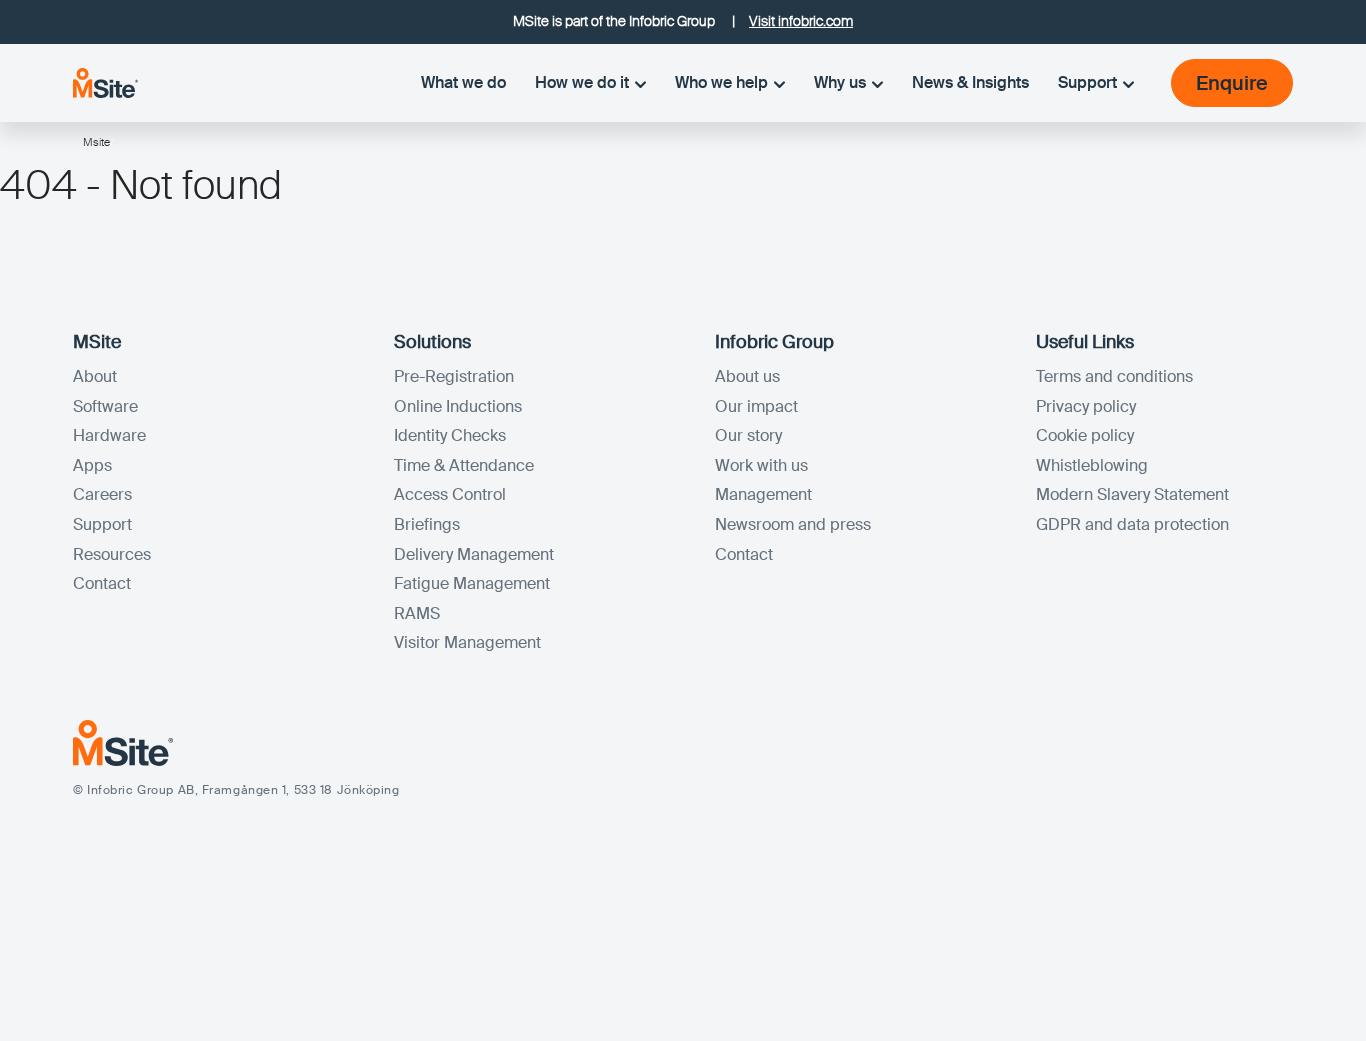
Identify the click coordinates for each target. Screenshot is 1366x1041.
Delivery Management (474, 554)
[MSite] (105, 82)
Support (1087, 82)
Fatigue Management (472, 583)
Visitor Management (467, 642)
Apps (92, 465)
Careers (102, 494)
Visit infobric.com (801, 21)
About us (747, 376)
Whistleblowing (1092, 465)
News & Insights (970, 82)
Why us (840, 82)
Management (763, 494)
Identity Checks (450, 435)
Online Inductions (458, 406)
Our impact (756, 406)
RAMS (417, 613)
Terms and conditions (1114, 376)
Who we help (721, 82)
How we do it (582, 82)
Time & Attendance (464, 465)
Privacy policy (1086, 406)
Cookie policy (1085, 435)
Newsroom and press (793, 524)
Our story (748, 435)
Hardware (109, 435)
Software (105, 406)
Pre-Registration (454, 376)
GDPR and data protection (1132, 524)
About (95, 376)
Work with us (761, 465)
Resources (112, 554)
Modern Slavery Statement (1132, 494)
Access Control (450, 494)
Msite (96, 142)
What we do (463, 82)
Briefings (427, 524)
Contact (102, 583)
